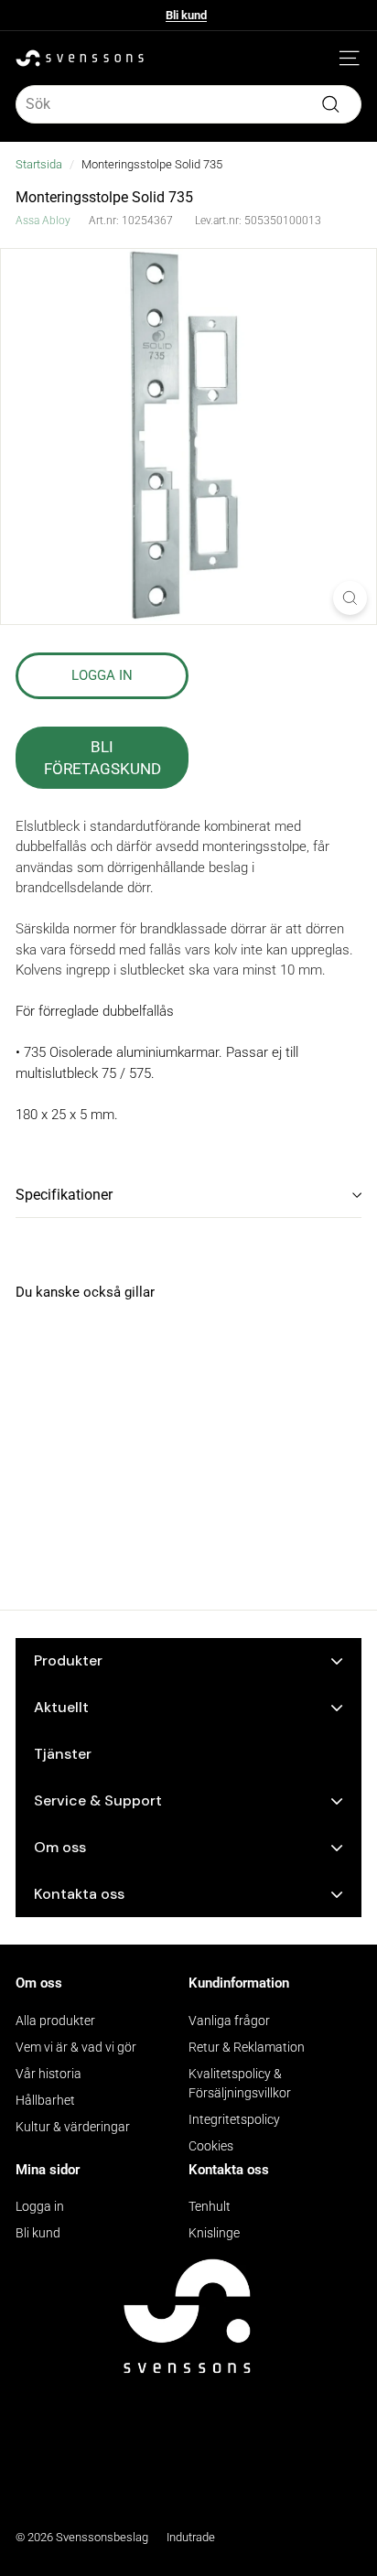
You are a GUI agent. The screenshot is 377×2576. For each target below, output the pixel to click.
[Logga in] (322, 59)
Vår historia (48, 2074)
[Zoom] (350, 598)
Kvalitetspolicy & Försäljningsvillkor (240, 2083)
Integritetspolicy (234, 2119)
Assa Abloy (43, 221)
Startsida (39, 164)
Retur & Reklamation (247, 2047)
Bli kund (186, 18)
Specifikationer (64, 1195)
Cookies (211, 2146)
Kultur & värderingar (73, 2127)
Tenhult (210, 2206)
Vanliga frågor (229, 2021)
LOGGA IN (102, 675)
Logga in (40, 2206)
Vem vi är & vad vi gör (76, 2047)
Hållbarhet (45, 2100)
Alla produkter (55, 2021)
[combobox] (188, 104)
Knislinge (214, 2233)
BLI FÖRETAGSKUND (102, 758)
